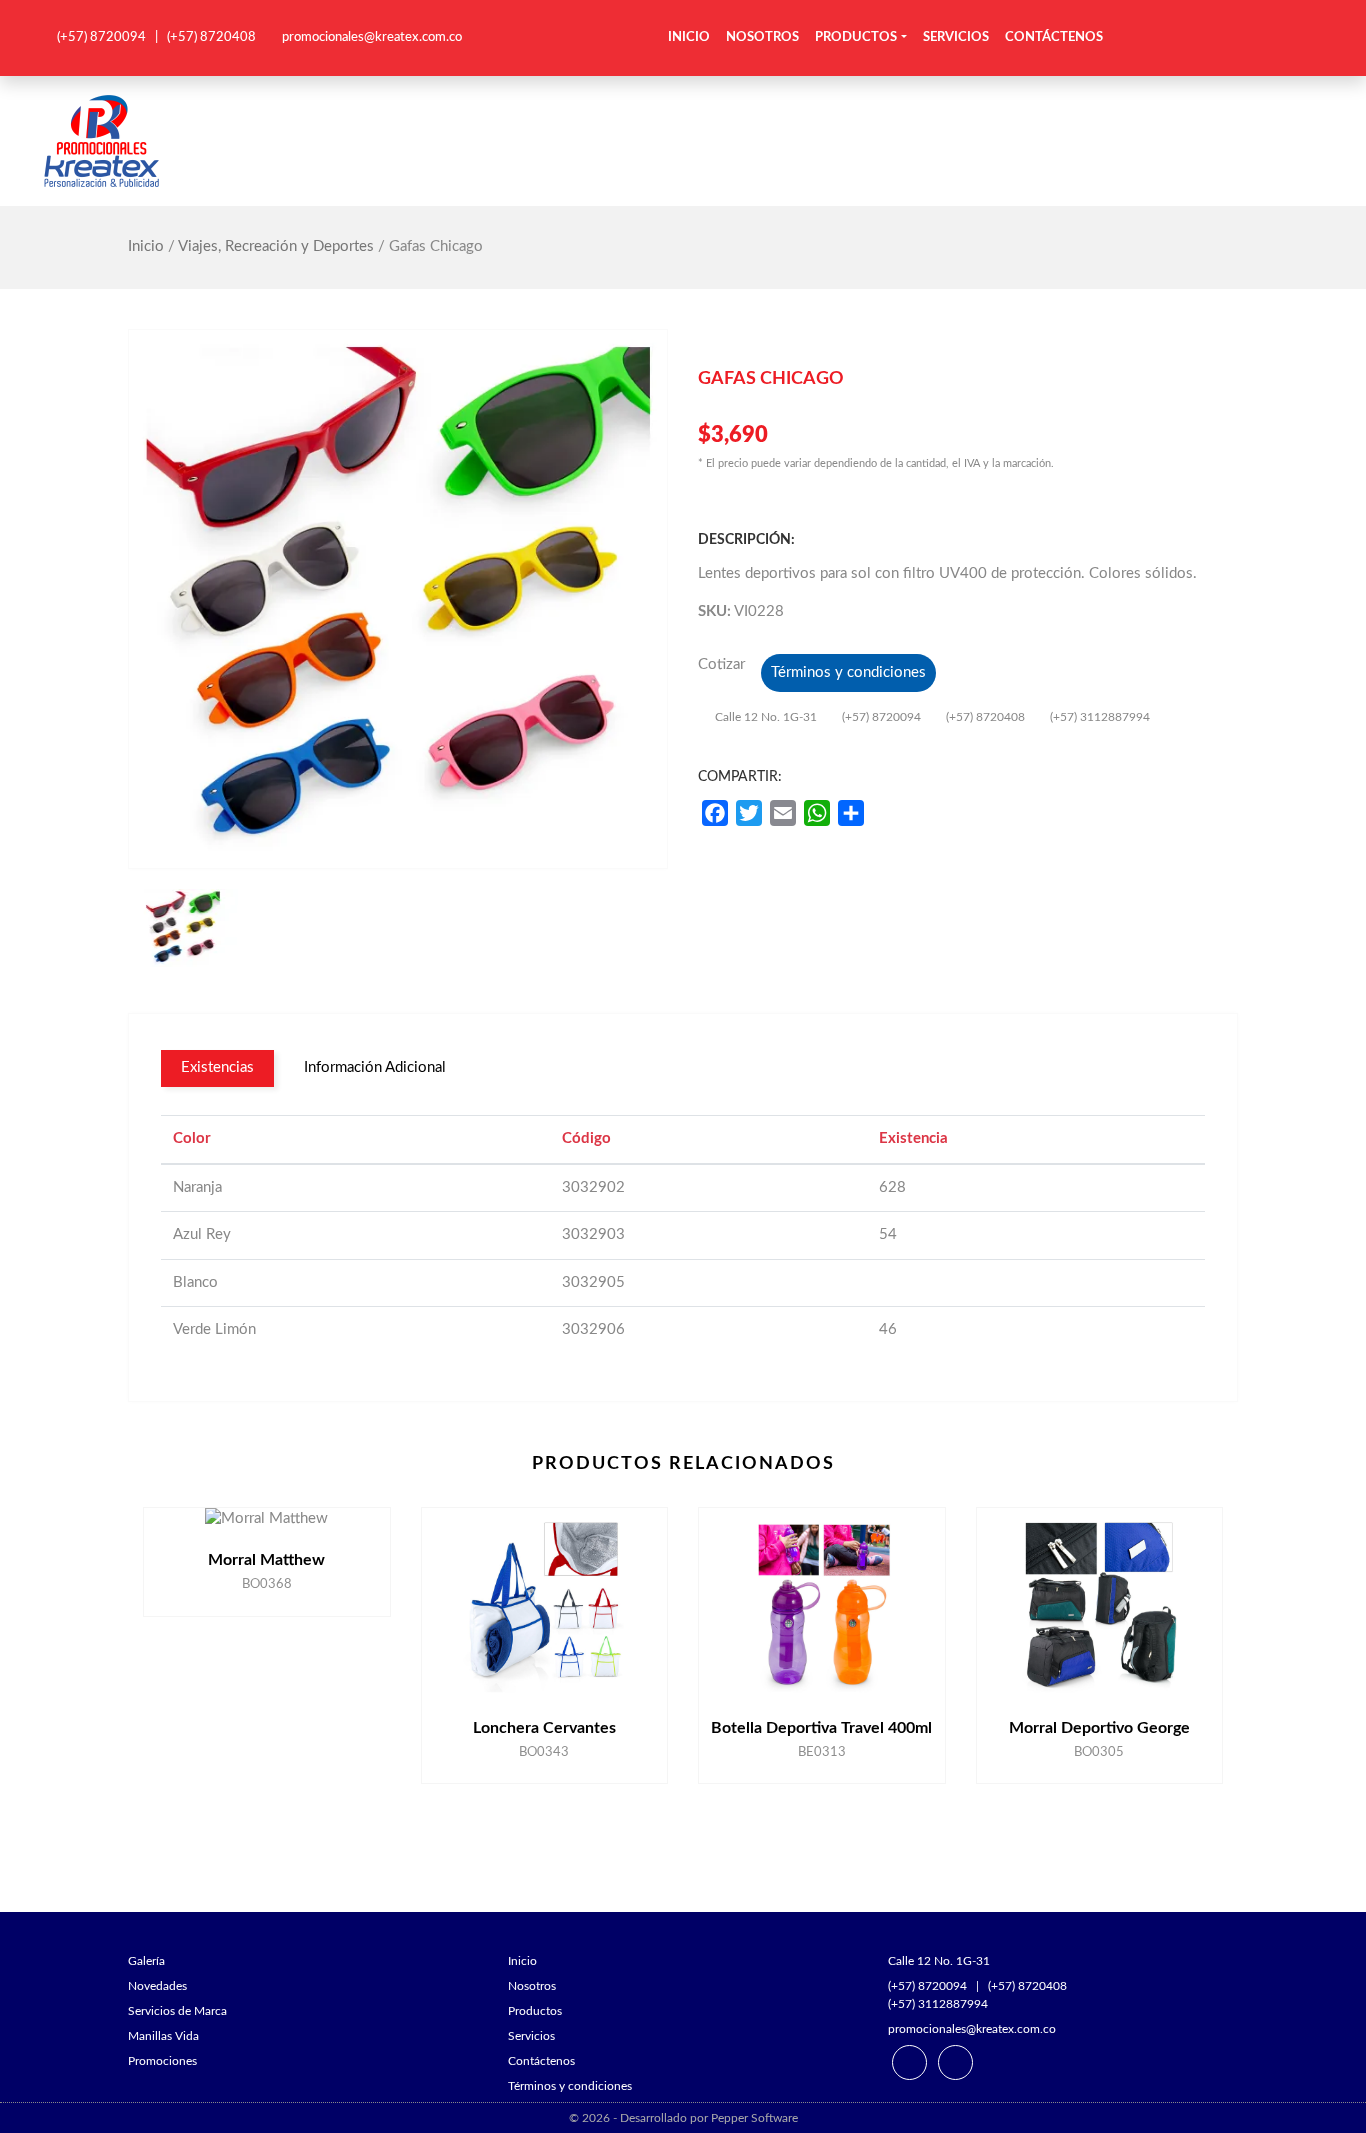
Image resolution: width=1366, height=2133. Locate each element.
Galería (146, 1961)
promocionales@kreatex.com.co (372, 37)
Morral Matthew (266, 1560)
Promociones (162, 2061)
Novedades (157, 1986)
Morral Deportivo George (1099, 1728)
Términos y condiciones (848, 672)
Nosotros (762, 37)
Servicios (956, 37)
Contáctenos (1054, 37)
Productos (856, 37)
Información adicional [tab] (375, 1067)
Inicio (689, 37)
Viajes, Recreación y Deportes (276, 246)
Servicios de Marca (177, 2011)
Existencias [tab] (217, 1067)
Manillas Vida (163, 2036)
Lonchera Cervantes (544, 1728)
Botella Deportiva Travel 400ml (821, 1728)
